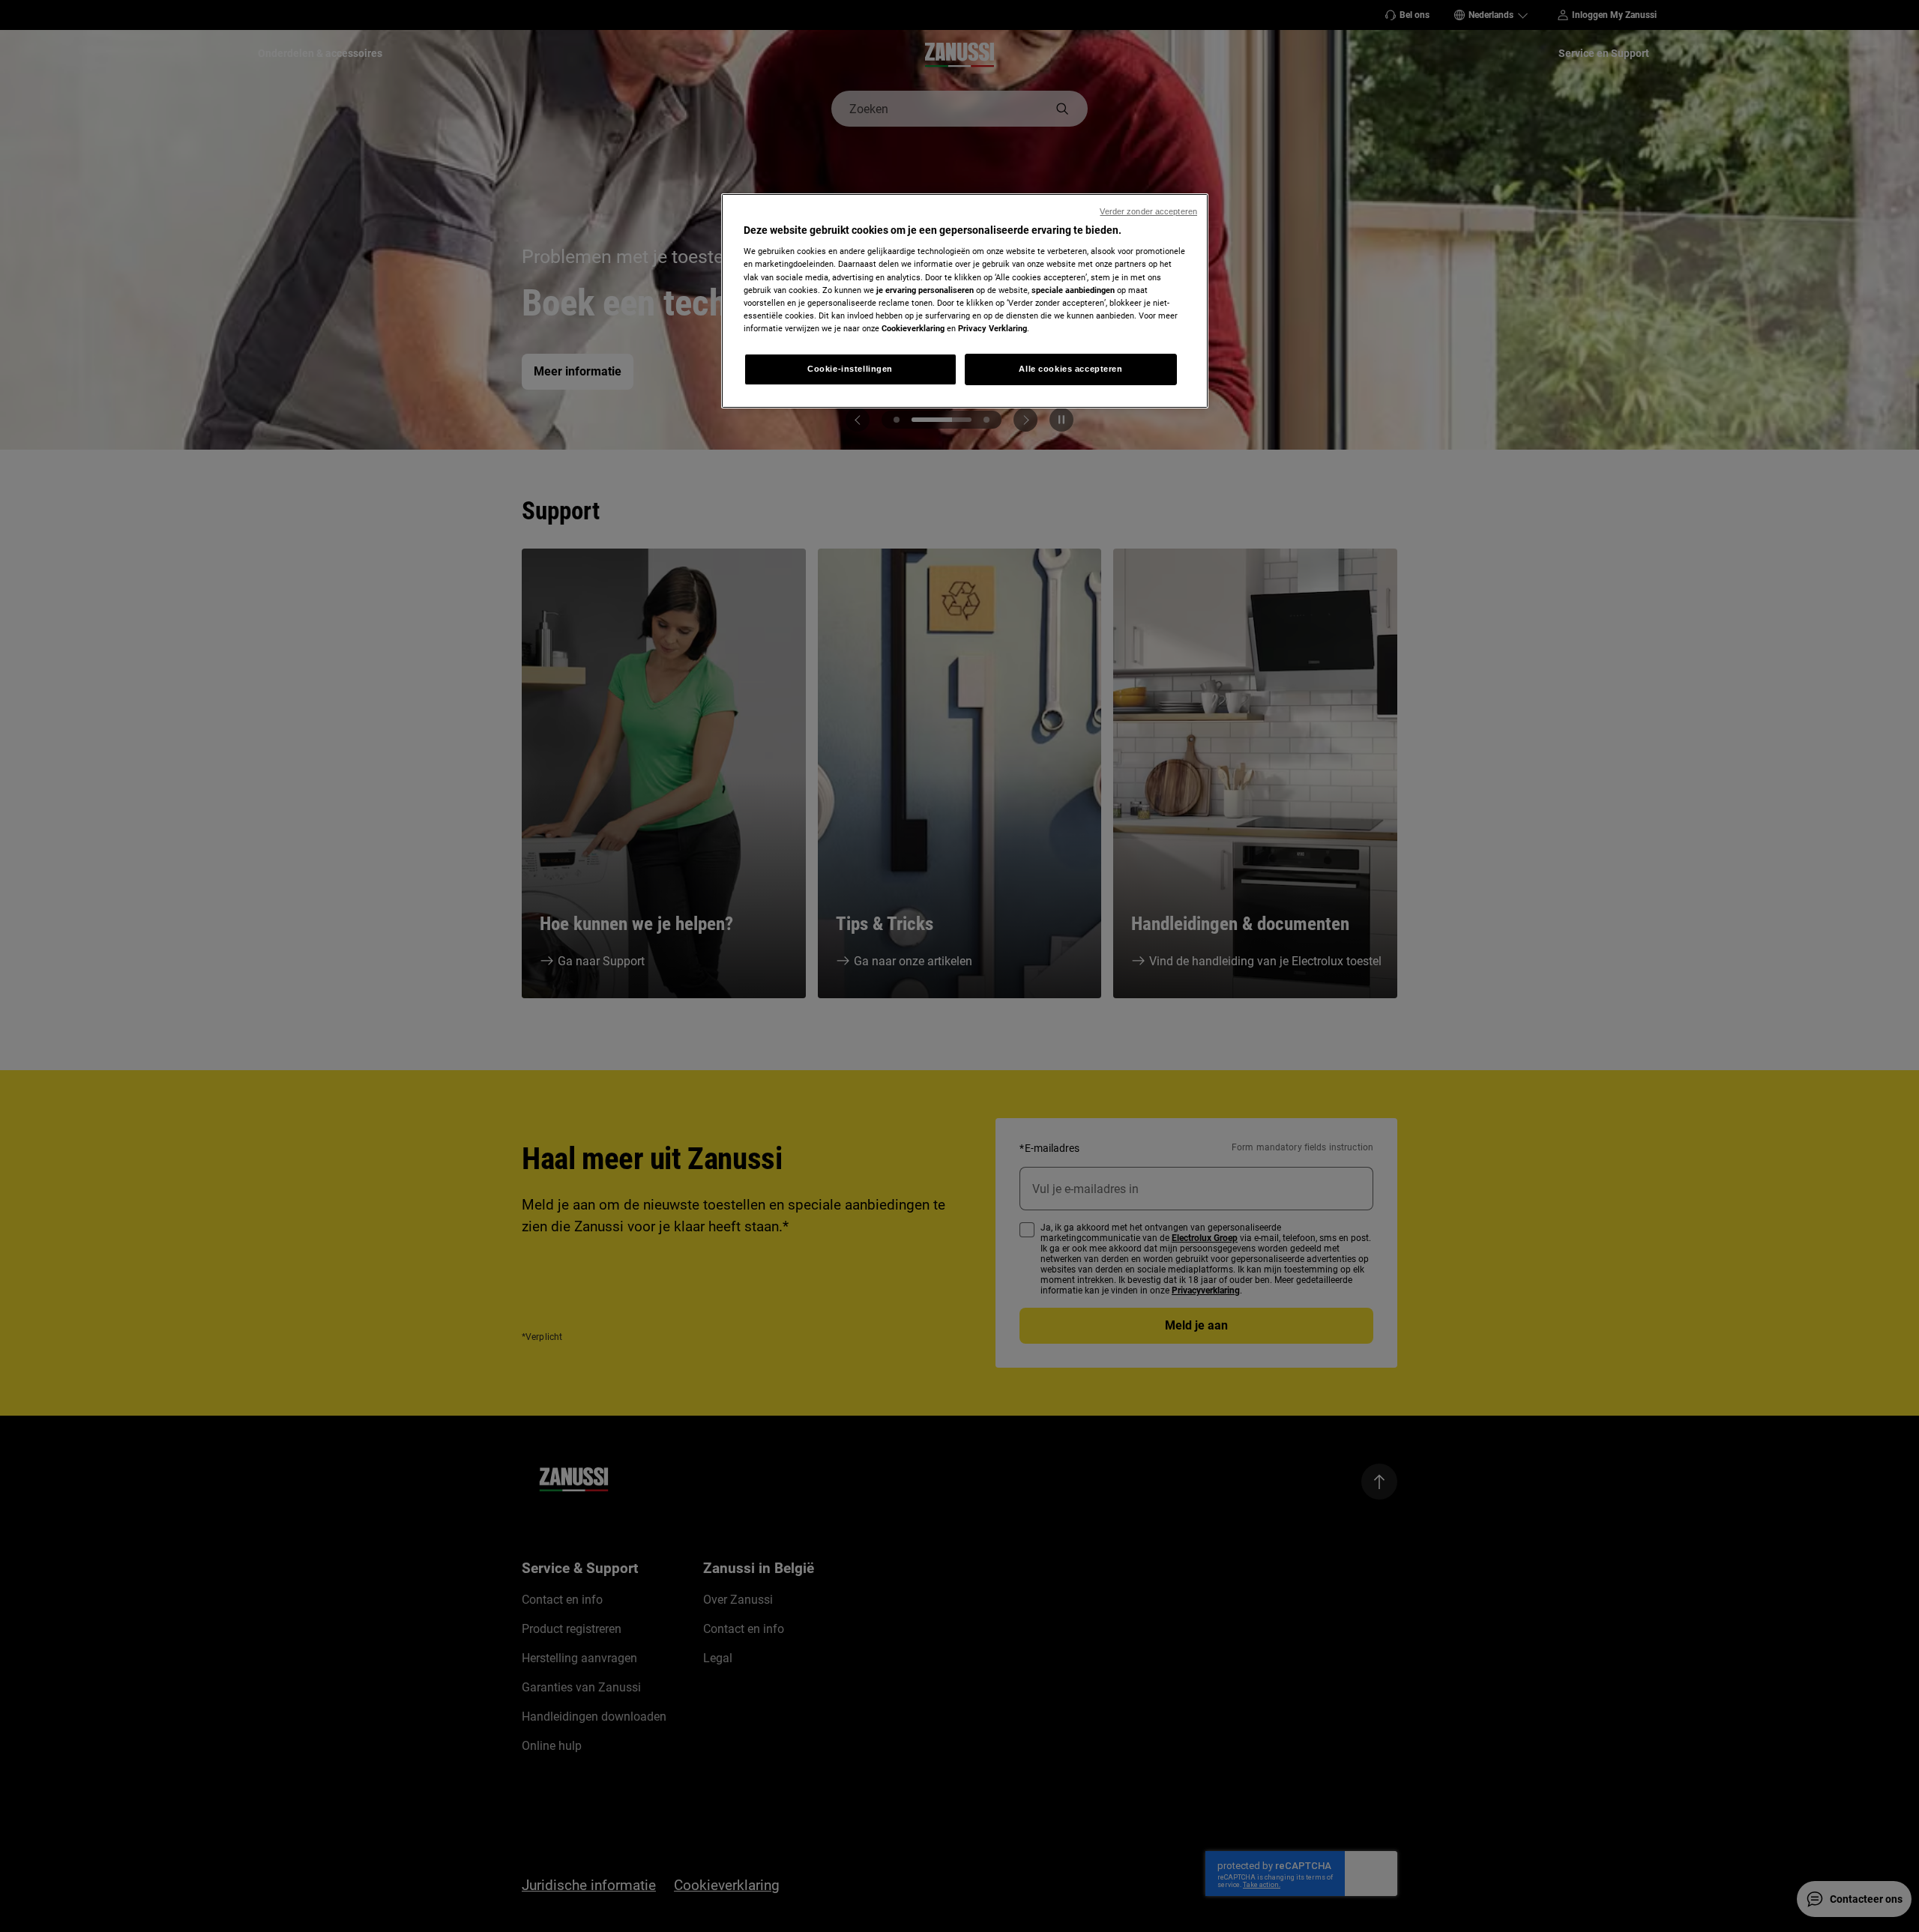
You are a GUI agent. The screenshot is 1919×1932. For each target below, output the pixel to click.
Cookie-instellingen (850, 369)
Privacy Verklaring (992, 328)
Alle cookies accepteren (1070, 369)
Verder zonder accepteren (1148, 211)
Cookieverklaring (913, 328)
